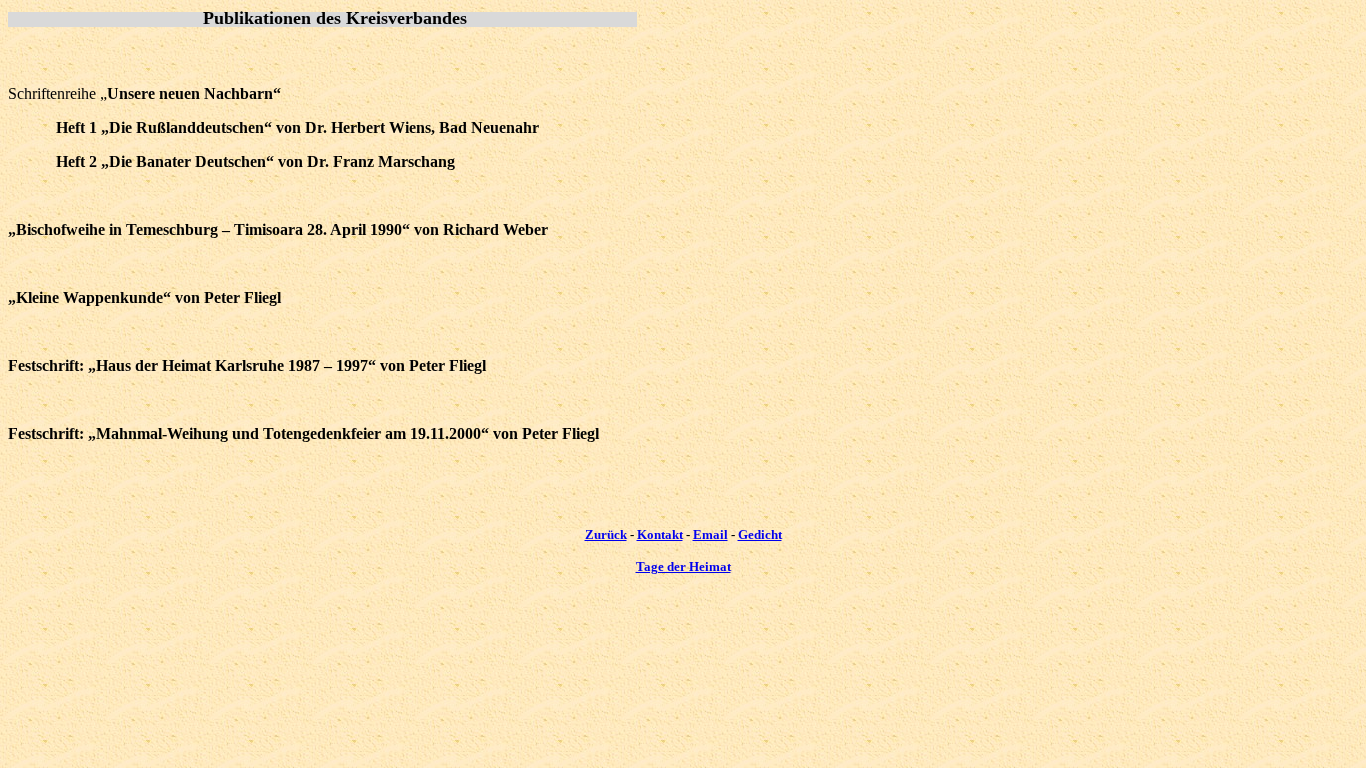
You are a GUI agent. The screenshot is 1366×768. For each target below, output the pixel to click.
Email (710, 534)
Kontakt (660, 534)
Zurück (606, 534)
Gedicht (760, 534)
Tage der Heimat (683, 566)
